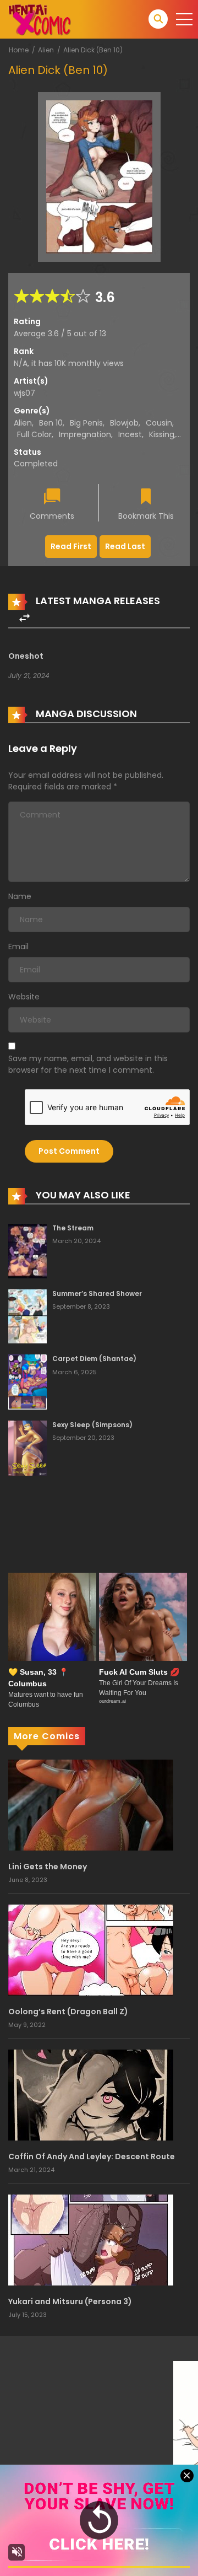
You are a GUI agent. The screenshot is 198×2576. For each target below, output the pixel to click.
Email (18, 946)
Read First (71, 546)
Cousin (159, 423)
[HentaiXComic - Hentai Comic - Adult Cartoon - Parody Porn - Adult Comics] (40, 19)
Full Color (34, 434)
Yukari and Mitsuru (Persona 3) (70, 2301)
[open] (184, 19)
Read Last (125, 546)
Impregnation (85, 434)
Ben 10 (51, 423)
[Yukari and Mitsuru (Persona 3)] (91, 2239)
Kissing (162, 434)
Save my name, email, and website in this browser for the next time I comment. (88, 1064)
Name (20, 896)
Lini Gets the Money (48, 1867)
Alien (46, 50)
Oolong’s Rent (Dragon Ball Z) (68, 2012)
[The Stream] (28, 1250)
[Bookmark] (146, 498)
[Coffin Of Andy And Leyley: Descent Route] (91, 2094)
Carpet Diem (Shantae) (94, 1359)
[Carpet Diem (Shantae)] (28, 1381)
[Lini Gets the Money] (91, 1804)
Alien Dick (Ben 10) (93, 50)
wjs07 (24, 393)
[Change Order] (24, 618)
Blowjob (124, 423)
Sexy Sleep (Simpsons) (92, 1425)
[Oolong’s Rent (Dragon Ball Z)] (91, 1949)
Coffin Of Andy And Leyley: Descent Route (92, 2156)
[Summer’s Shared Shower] (28, 1316)
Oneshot (26, 656)
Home (19, 50)
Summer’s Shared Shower (97, 1294)
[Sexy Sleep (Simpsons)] (28, 1448)
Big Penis (86, 423)
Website (24, 997)
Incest (130, 434)
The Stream (73, 1228)
